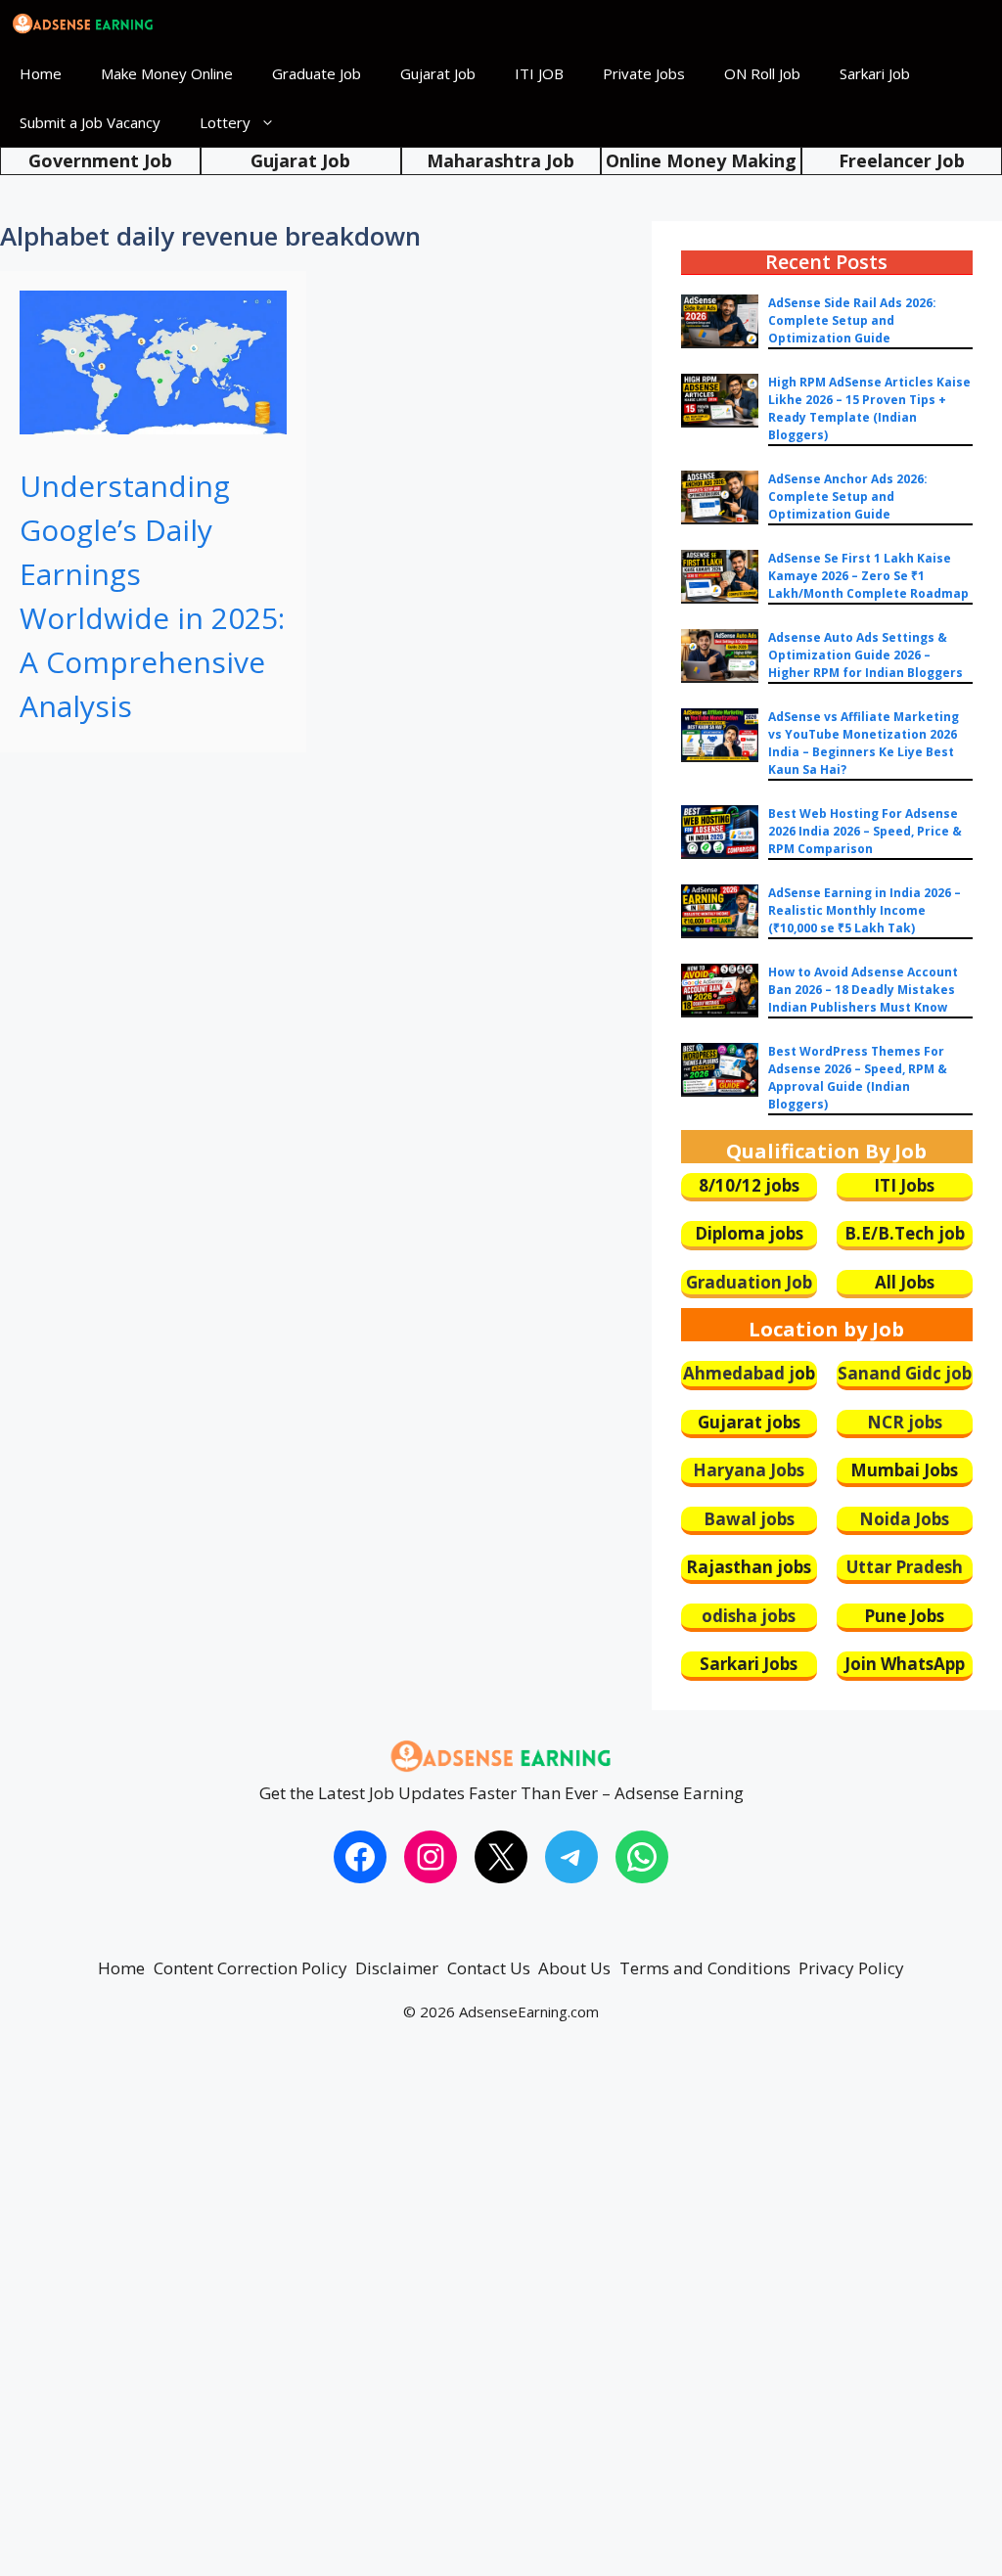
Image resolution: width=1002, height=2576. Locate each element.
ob (805, 1373)
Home (41, 73)
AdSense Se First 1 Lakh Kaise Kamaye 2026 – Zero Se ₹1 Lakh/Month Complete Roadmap (868, 576)
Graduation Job (749, 1282)
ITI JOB (539, 73)
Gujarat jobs (749, 1422)
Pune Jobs (904, 1616)
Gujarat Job (438, 73)
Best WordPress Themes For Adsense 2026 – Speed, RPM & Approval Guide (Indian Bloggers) (858, 1078)
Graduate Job (317, 73)
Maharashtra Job (501, 160)
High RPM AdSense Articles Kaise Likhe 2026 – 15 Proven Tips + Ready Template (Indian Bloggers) (869, 408)
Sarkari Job (875, 73)
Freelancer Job (902, 160)
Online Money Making (701, 160)
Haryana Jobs (749, 1470)
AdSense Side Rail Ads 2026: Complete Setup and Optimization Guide (852, 320)
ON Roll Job (762, 73)
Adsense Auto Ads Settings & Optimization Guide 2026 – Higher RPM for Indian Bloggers (865, 655)
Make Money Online (167, 73)
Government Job (100, 160)
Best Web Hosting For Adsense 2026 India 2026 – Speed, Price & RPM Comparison (865, 831)
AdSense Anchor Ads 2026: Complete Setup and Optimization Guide (848, 497)
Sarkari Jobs (749, 1664)
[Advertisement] (501, 2318)
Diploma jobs (749, 1233)
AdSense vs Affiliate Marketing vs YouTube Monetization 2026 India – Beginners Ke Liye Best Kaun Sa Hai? (864, 743)
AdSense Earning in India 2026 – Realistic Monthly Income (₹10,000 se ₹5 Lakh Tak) (865, 910)
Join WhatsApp (905, 1664)
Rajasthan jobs (749, 1567)
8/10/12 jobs (749, 1185)
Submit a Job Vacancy (90, 122)
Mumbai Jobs (904, 1470)
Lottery (225, 122)
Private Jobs (644, 73)
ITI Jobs (904, 1185)
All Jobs (905, 1282)
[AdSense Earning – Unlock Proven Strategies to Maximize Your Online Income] (83, 24)
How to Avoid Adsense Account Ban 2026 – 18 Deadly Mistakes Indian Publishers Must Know (863, 990)
